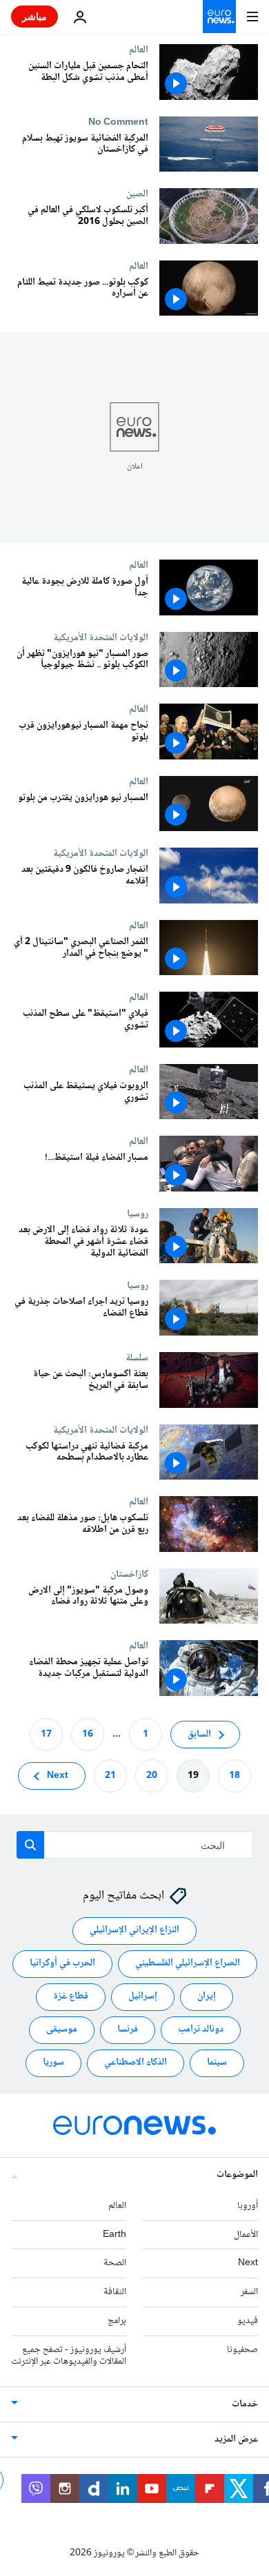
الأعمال (246, 2234)
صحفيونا (242, 2349)
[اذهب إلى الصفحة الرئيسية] (219, 17)
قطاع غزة (71, 1996)
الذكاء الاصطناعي (136, 2063)
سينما (217, 2063)
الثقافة (115, 2292)
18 (235, 1775)
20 (152, 1775)
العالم (139, 50)
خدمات (245, 2404)
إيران (207, 1996)
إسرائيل (143, 1996)
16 (88, 1734)
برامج (117, 2321)
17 (46, 1734)
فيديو (248, 2321)
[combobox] (135, 1845)
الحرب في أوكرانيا (62, 1963)
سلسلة (137, 1358)
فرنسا (128, 2030)
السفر (249, 2292)
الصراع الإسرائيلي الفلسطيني (188, 1963)
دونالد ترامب (201, 2030)
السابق (199, 1734)
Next (58, 1775)
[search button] (30, 1845)
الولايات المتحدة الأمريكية (101, 637)
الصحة (115, 2263)
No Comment (118, 122)
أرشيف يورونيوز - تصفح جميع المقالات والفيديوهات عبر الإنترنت (69, 2355)
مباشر (34, 16)
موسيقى (62, 2030)
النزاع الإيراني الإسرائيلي (134, 1930)
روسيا (138, 1214)
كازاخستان (129, 1574)
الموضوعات (237, 2174)
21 (110, 1775)
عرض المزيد (236, 2440)
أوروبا (248, 2205)
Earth (114, 2234)
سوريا (53, 2063)
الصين (137, 194)
